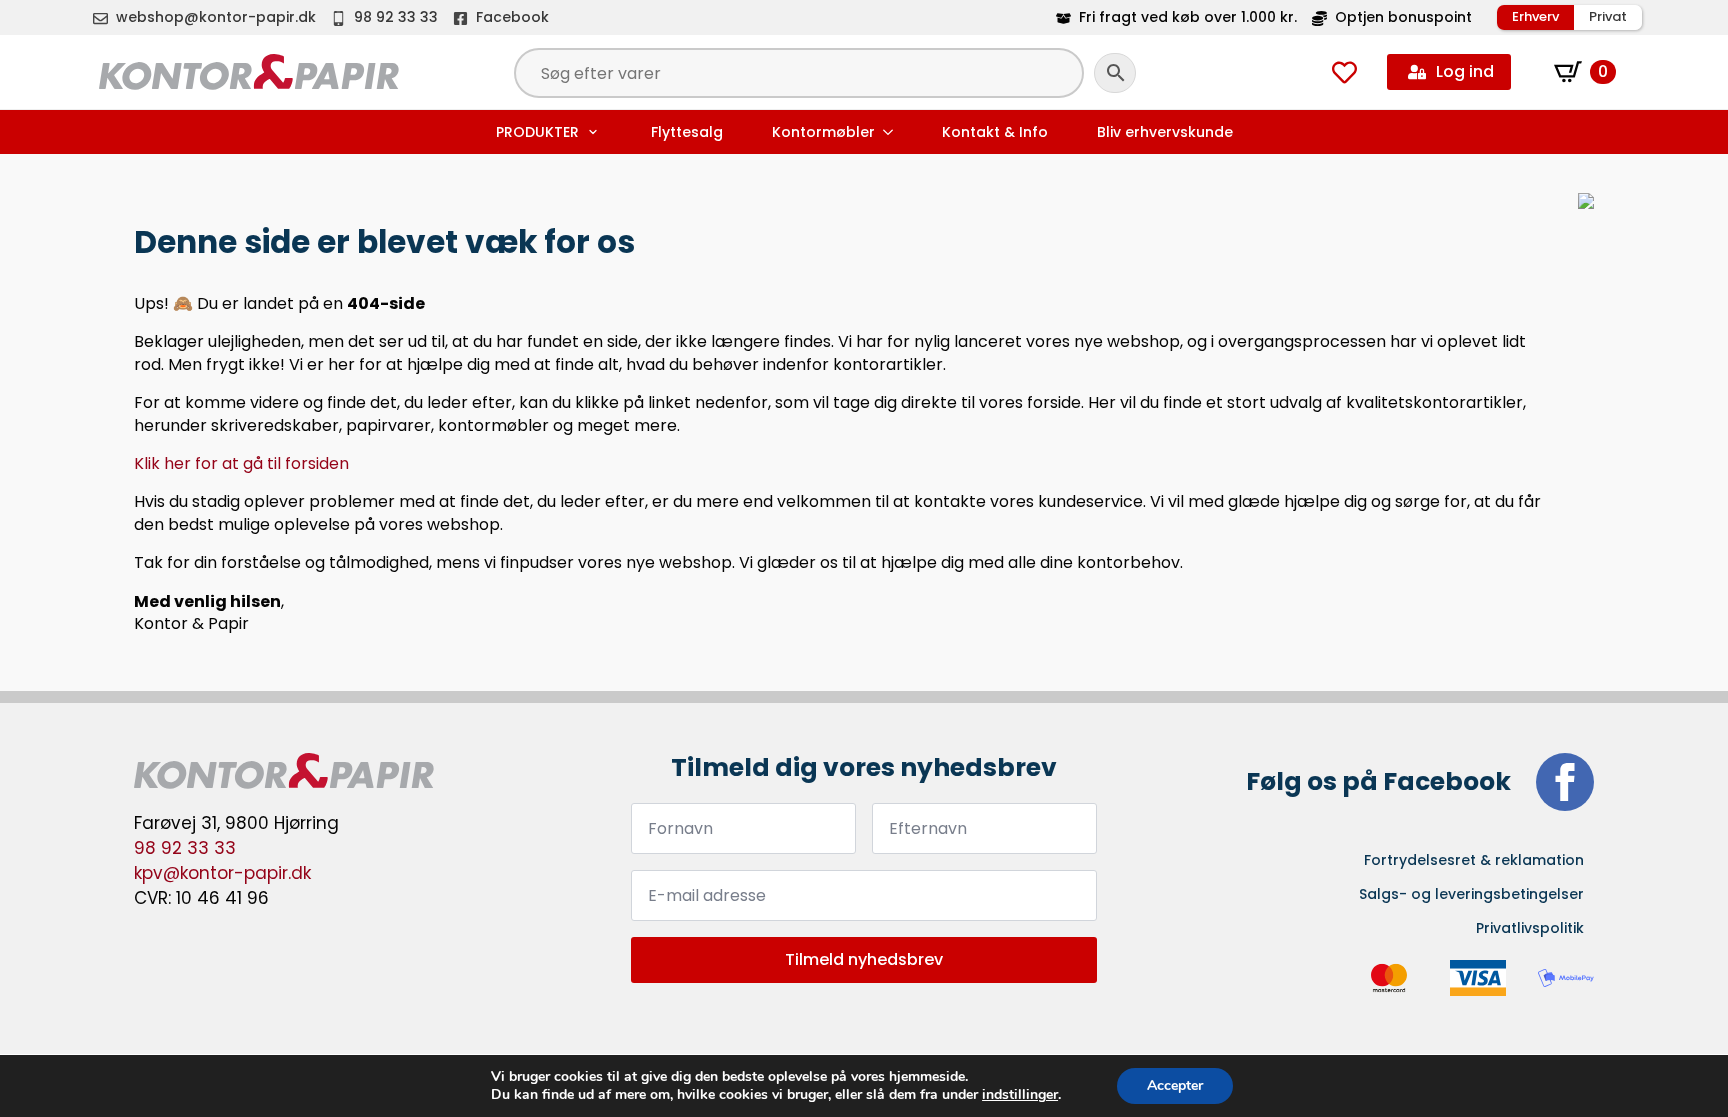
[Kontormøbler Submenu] (890, 132)
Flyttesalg (687, 132)
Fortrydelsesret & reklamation (1474, 860)
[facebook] (1565, 782)
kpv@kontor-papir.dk (222, 873)
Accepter (1175, 1085)
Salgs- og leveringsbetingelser (1471, 894)
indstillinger (1020, 1095)
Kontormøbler (823, 132)
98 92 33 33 (185, 848)
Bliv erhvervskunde (1165, 132)
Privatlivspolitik (1530, 928)
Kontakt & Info (995, 132)
